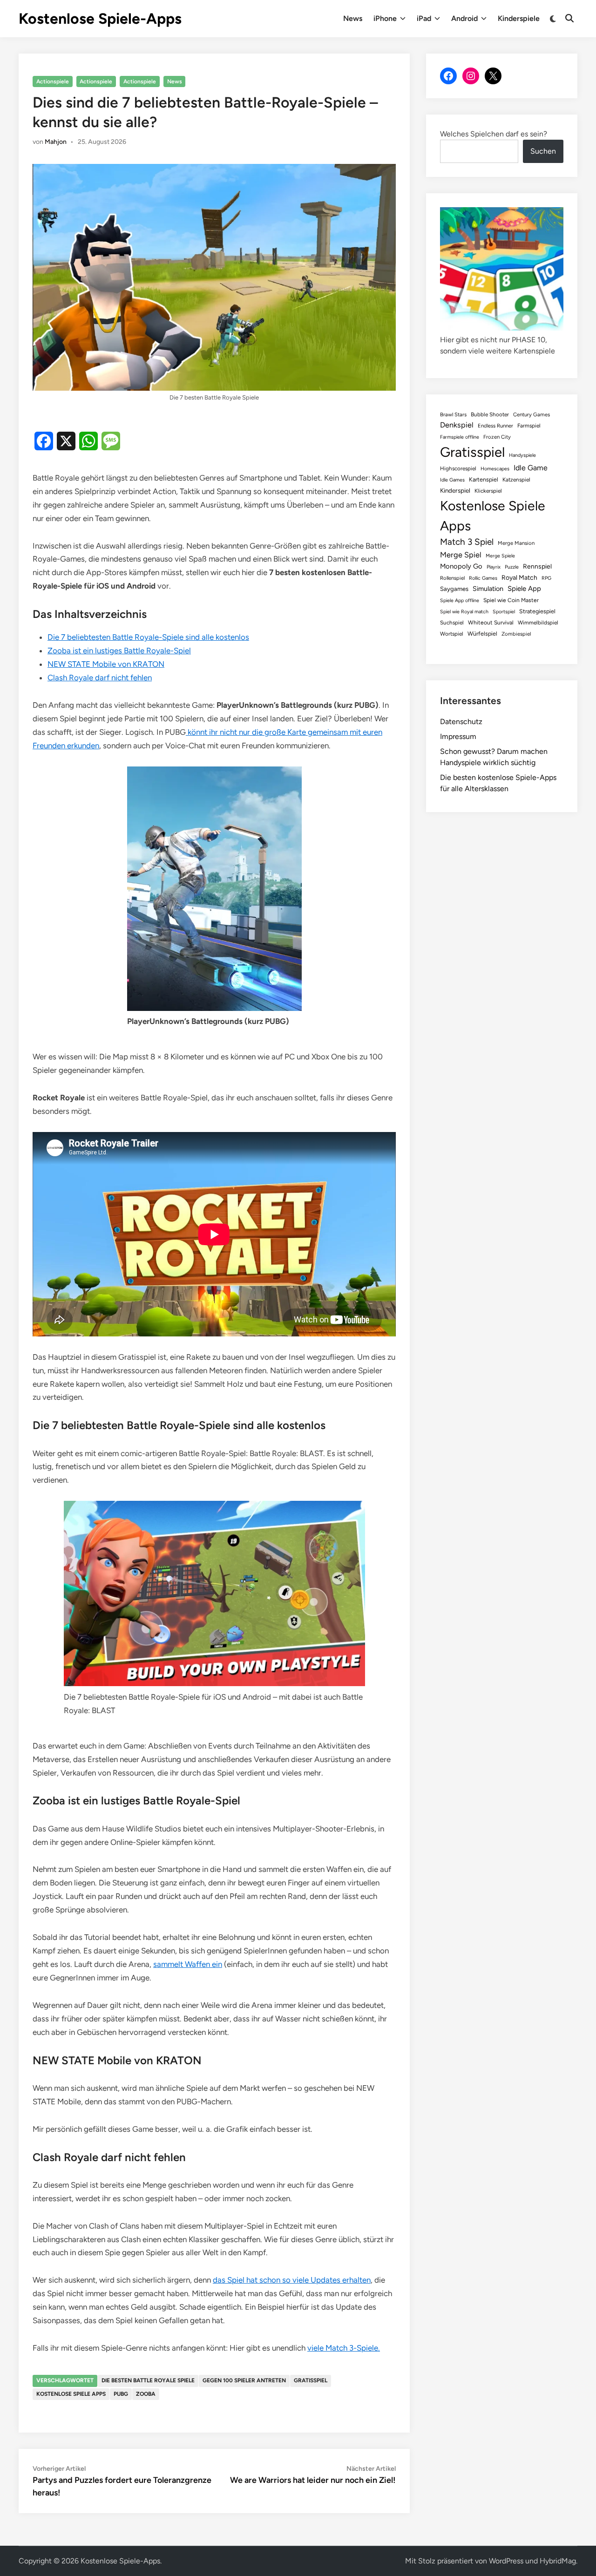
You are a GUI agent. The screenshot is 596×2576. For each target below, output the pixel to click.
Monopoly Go (461, 566)
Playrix (494, 567)
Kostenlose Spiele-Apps (100, 19)
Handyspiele (522, 455)
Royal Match (519, 577)
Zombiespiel (516, 634)
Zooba (146, 2394)
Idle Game (531, 468)
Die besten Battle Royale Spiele (148, 2380)
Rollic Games (483, 578)
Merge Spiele (500, 556)
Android (464, 18)
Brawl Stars (453, 414)
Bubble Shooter (490, 414)
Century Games (532, 414)
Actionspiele (53, 81)
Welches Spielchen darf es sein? (494, 134)
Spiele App (524, 589)
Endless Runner (495, 426)
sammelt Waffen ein (188, 1964)
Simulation (488, 589)
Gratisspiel (311, 2380)
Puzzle (512, 567)
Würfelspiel (482, 634)
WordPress (506, 2561)
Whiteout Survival (491, 623)
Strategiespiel (537, 611)
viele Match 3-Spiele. (344, 2348)
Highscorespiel (458, 468)
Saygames (454, 589)
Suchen (543, 151)
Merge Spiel (461, 555)
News (353, 18)
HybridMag (558, 2561)
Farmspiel (529, 426)
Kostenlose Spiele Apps (71, 2394)
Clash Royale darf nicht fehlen (100, 678)
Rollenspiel (452, 578)
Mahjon (56, 142)
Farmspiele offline (460, 437)
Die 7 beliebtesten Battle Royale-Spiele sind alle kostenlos (148, 637)
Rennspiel (537, 566)
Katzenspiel (516, 480)
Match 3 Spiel (467, 542)
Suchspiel (452, 623)
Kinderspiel (455, 490)
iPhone (385, 18)
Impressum (458, 736)
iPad (424, 18)
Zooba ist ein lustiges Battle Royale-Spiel (119, 651)
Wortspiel (452, 634)
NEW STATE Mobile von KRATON (106, 664)
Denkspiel (457, 425)
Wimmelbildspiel (538, 623)
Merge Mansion (516, 543)
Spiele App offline (460, 600)
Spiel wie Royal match (464, 612)
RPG (546, 578)
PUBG (121, 2394)
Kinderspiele (519, 18)
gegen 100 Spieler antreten (244, 2380)
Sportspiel (504, 612)
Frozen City (497, 437)
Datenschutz (461, 722)
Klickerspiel (488, 491)
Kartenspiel (484, 479)
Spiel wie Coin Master (511, 600)
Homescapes (495, 469)
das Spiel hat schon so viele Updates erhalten (292, 2280)
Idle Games (452, 480)
